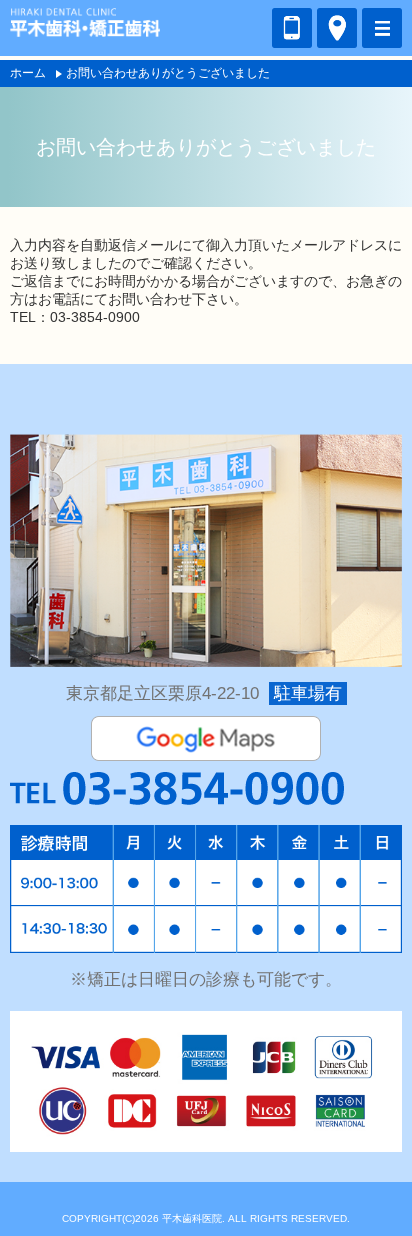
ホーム (28, 73)
